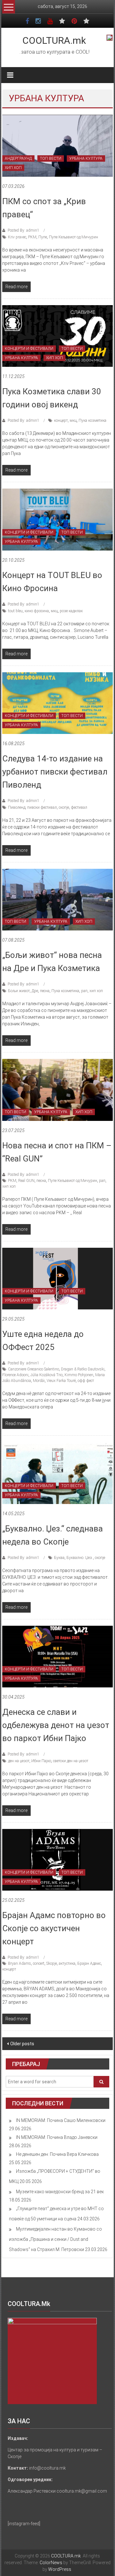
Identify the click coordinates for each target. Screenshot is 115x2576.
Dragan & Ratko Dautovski (83, 1369)
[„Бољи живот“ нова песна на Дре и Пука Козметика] (57, 899)
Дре (35, 991)
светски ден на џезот (71, 1761)
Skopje (52, 1963)
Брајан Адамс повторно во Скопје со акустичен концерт (54, 1928)
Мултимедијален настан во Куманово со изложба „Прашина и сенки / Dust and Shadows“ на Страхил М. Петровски (55, 2239)
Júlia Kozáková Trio (46, 1375)
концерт (61, 420)
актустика (67, 1963)
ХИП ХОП (13, 168)
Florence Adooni (15, 1375)
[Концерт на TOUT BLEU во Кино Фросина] (57, 519)
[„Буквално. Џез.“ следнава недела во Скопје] (57, 1473)
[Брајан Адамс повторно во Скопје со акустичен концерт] (57, 1859)
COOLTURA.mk (54, 40)
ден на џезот (19, 1761)
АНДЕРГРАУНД (18, 158)
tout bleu (15, 611)
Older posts (22, 2044)
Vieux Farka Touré (61, 1381)
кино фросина (37, 611)
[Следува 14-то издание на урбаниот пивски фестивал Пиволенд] (57, 703)
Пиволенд (17, 807)
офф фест (86, 1381)
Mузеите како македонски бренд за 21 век (60, 2192)
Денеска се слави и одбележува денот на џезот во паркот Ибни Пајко (56, 1725)
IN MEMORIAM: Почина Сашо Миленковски (61, 2120)
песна (45, 991)
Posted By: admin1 (23, 230)
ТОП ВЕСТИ (51, 158)
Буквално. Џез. (80, 1558)
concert (39, 1963)
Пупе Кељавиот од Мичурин (73, 237)
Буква (59, 1558)
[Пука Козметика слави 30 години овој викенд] (57, 335)
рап (84, 991)
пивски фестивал (42, 807)
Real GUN (26, 1181)
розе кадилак (71, 611)
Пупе (43, 237)
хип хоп (96, 991)
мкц (73, 420)
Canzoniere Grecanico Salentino (34, 1369)
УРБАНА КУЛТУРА (86, 158)
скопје (64, 807)
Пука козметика (92, 420)
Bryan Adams (19, 1963)
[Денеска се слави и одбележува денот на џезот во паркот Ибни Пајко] (57, 1656)
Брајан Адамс (89, 1963)
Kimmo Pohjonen (79, 1375)
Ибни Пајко (41, 1761)
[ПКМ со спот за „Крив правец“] (57, 145)
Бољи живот (19, 991)
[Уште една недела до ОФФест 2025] (57, 1278)
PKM (32, 237)
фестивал (79, 807)
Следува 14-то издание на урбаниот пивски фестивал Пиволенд (55, 772)
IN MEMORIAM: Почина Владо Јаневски (57, 2137)
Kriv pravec (17, 237)
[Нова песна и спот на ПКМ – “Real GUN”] (57, 1090)
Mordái (39, 1381)
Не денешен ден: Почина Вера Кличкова (57, 2154)
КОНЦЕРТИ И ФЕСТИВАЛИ (29, 349)
